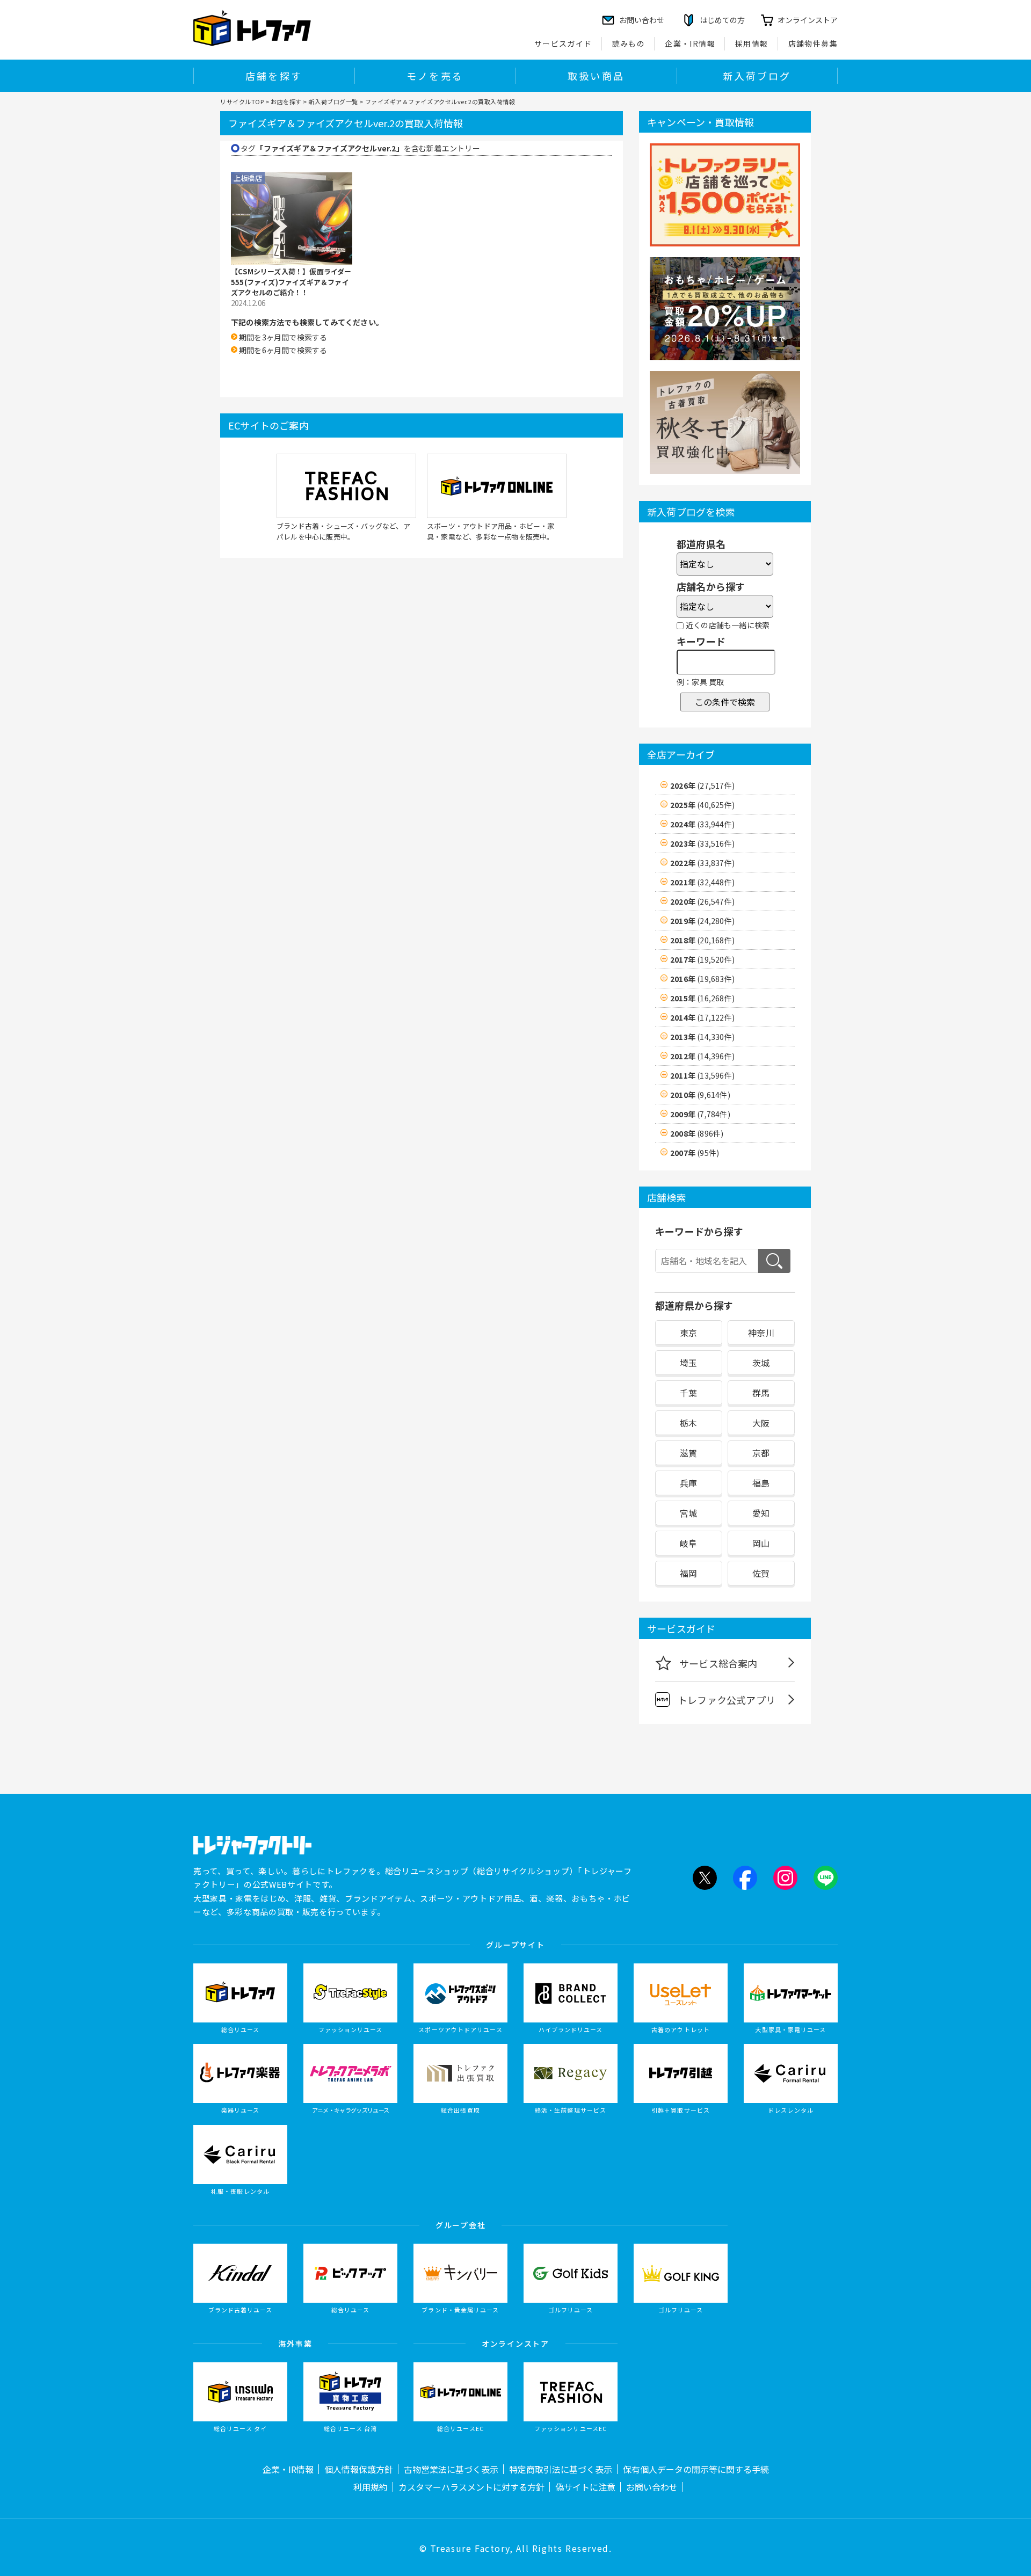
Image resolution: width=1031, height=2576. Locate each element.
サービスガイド (563, 43)
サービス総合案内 (718, 1663)
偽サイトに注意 (585, 2487)
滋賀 (688, 1453)
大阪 (761, 1423)
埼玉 (688, 1363)
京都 (761, 1453)
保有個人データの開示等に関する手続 (696, 2469)
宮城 (688, 1513)
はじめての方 (722, 20)
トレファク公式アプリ (727, 1700)
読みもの (629, 43)
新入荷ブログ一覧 (333, 101)
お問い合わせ (652, 2487)
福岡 (688, 1573)
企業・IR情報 (690, 43)
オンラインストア (808, 20)
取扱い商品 (596, 76)
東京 (688, 1333)
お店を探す (286, 101)
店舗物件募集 (813, 43)
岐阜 (688, 1543)
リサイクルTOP (242, 101)
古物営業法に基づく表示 (451, 2469)
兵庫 (688, 1483)
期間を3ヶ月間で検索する (283, 337)
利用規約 (371, 2487)
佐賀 (761, 1573)
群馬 (761, 1393)
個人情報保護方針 (359, 2469)
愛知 (761, 1513)
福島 (761, 1483)
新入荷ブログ (757, 76)
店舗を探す (274, 76)
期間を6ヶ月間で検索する (283, 350)
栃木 (688, 1423)
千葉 (688, 1393)
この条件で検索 (725, 702)
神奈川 (761, 1333)
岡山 (761, 1543)
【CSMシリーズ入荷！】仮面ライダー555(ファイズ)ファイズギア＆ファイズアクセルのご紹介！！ (291, 282)
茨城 (761, 1363)
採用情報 (752, 43)
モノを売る (435, 76)
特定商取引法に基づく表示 (561, 2469)
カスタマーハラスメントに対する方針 (471, 2487)
